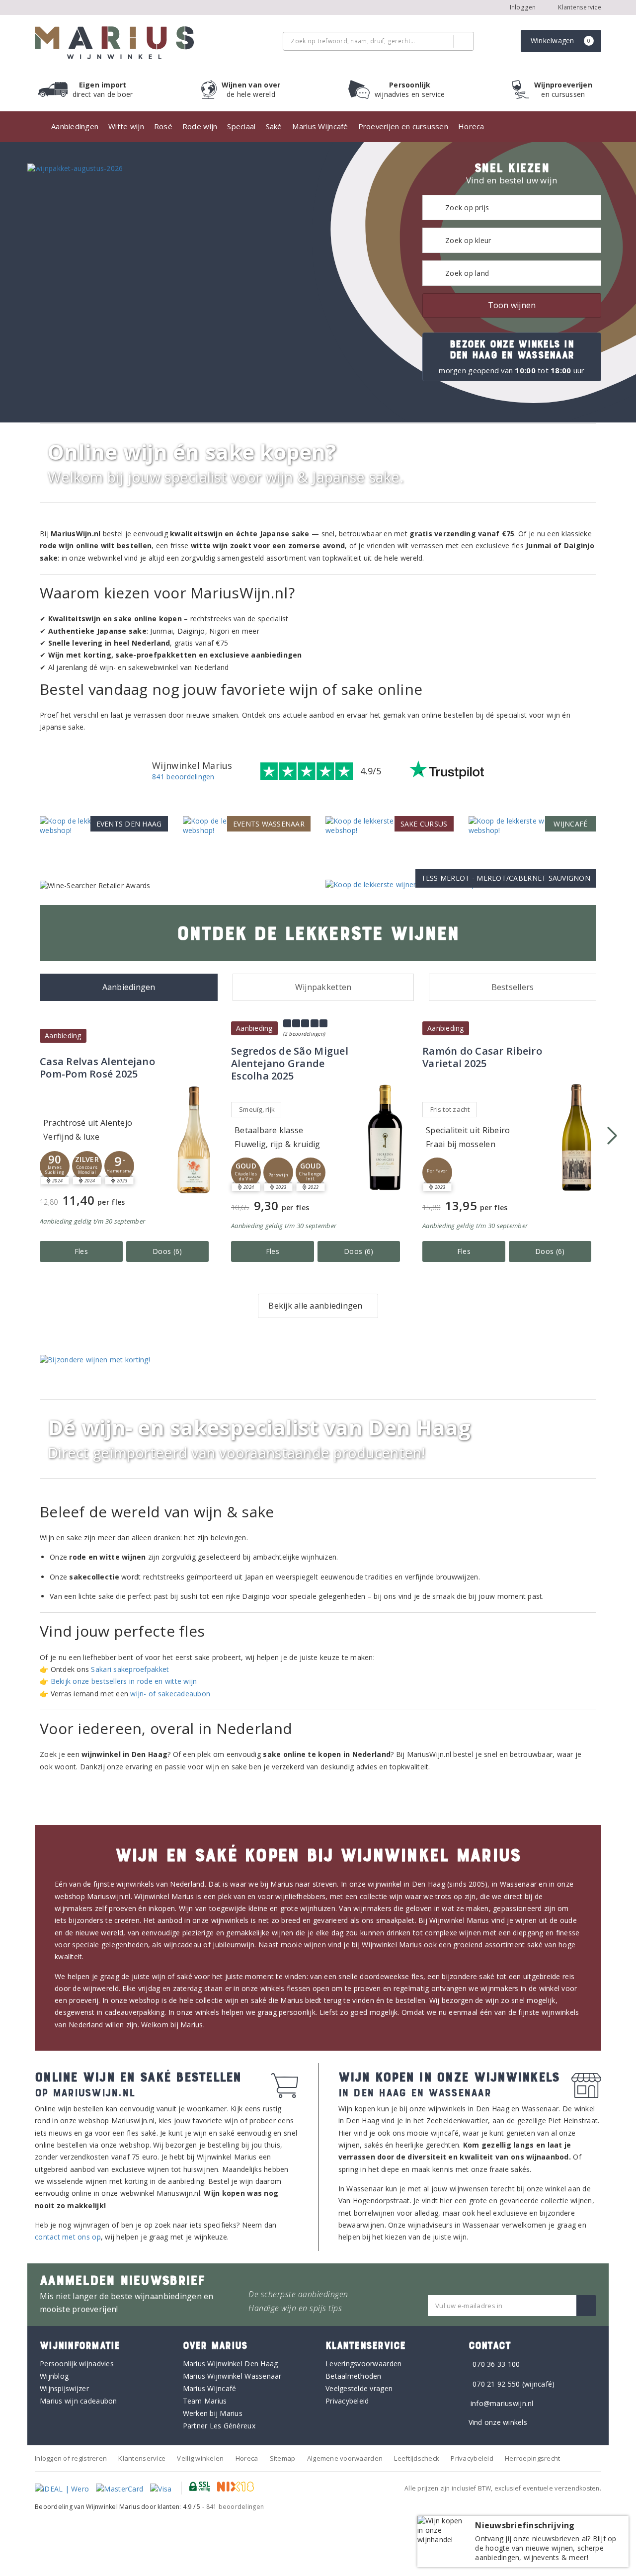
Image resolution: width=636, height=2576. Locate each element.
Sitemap (283, 2458)
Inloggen (523, 7)
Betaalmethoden (354, 2376)
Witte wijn (126, 126)
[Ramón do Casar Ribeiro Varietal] (576, 1137)
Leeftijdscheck (417, 2458)
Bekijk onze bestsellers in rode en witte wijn (124, 1681)
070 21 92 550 (496, 2384)
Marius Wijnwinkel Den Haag (231, 2364)
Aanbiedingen (75, 126)
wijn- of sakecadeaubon (170, 1694)
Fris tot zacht (450, 1109)
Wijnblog (54, 2376)
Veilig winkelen (200, 2458)
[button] (55, 1166)
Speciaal (241, 126)
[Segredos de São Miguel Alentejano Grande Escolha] (385, 1137)
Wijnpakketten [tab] (323, 987)
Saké (274, 126)
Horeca (471, 126)
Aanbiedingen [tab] (129, 987)
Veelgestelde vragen (359, 2388)
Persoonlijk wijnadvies (77, 2364)
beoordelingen (235, 2507)
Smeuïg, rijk (257, 1109)
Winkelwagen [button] (561, 41)
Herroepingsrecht (532, 2458)
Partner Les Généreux (219, 2426)
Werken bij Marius (213, 2413)
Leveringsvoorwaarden (363, 2364)
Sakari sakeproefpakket (130, 1669)
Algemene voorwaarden (345, 2458)
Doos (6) (167, 1251)
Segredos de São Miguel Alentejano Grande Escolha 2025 (290, 1063)
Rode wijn (200, 126)
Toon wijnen (512, 305)
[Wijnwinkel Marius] (114, 43)
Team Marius (205, 2401)
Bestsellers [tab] (513, 987)
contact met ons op (68, 2237)
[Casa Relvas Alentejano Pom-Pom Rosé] (194, 1140)
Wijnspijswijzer (64, 2388)
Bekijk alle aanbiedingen (315, 1306)
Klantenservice (579, 7)
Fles (81, 1251)
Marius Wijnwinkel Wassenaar (232, 2376)
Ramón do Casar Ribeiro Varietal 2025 (482, 1057)
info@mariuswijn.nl (502, 2403)
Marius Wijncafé (320, 126)
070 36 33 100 (496, 2364)
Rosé (163, 126)
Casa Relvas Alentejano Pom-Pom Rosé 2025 (97, 1068)
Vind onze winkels (498, 2422)
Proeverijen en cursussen (403, 126)
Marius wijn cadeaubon (79, 2401)
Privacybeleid (347, 2401)
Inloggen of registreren (71, 2458)
